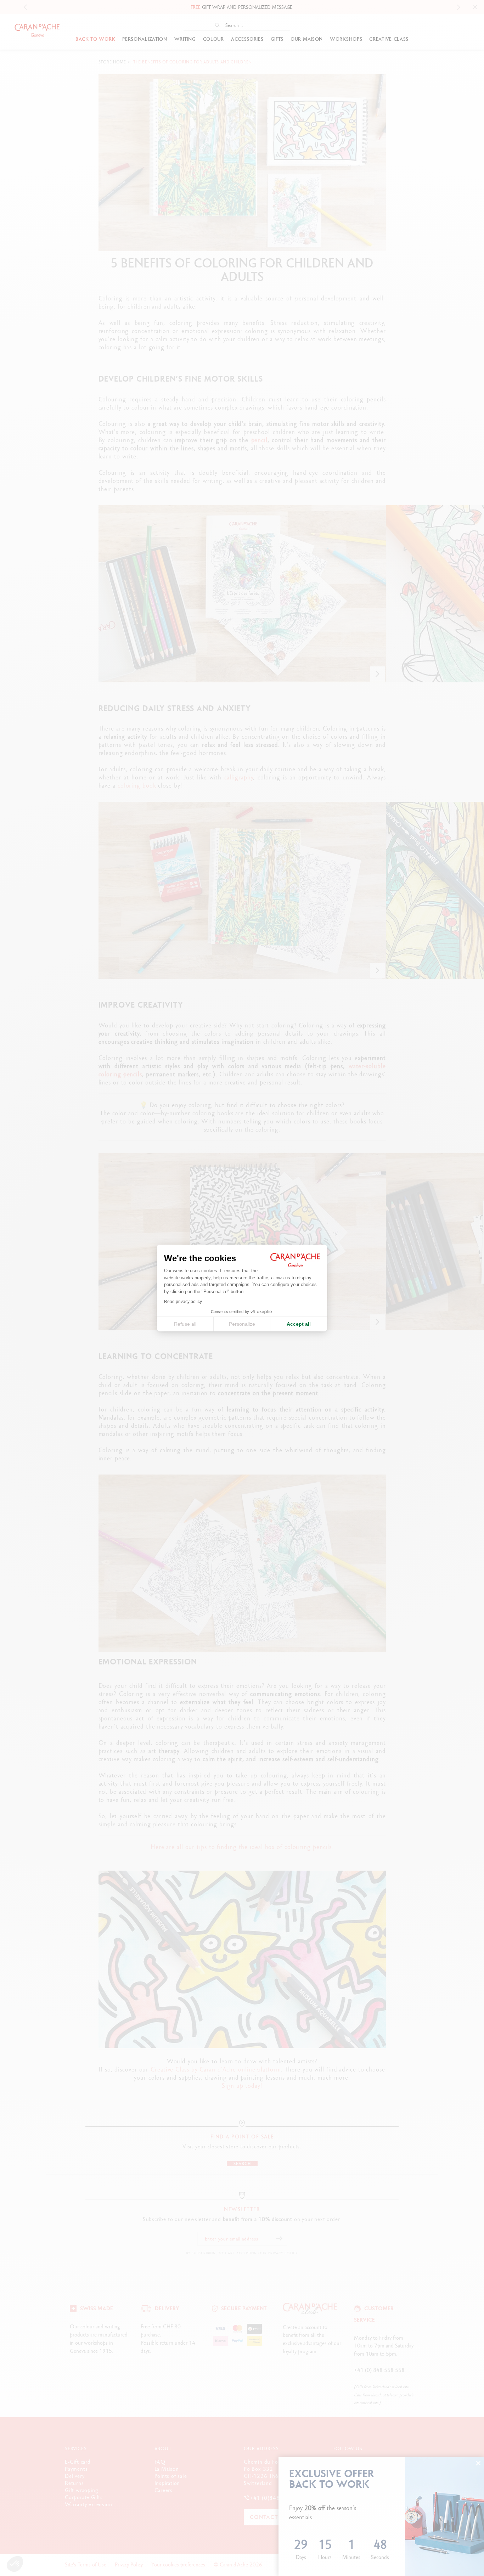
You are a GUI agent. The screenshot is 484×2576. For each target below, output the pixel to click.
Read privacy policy (183, 1302)
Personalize (242, 1324)
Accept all (299, 1324)
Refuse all (185, 1324)
